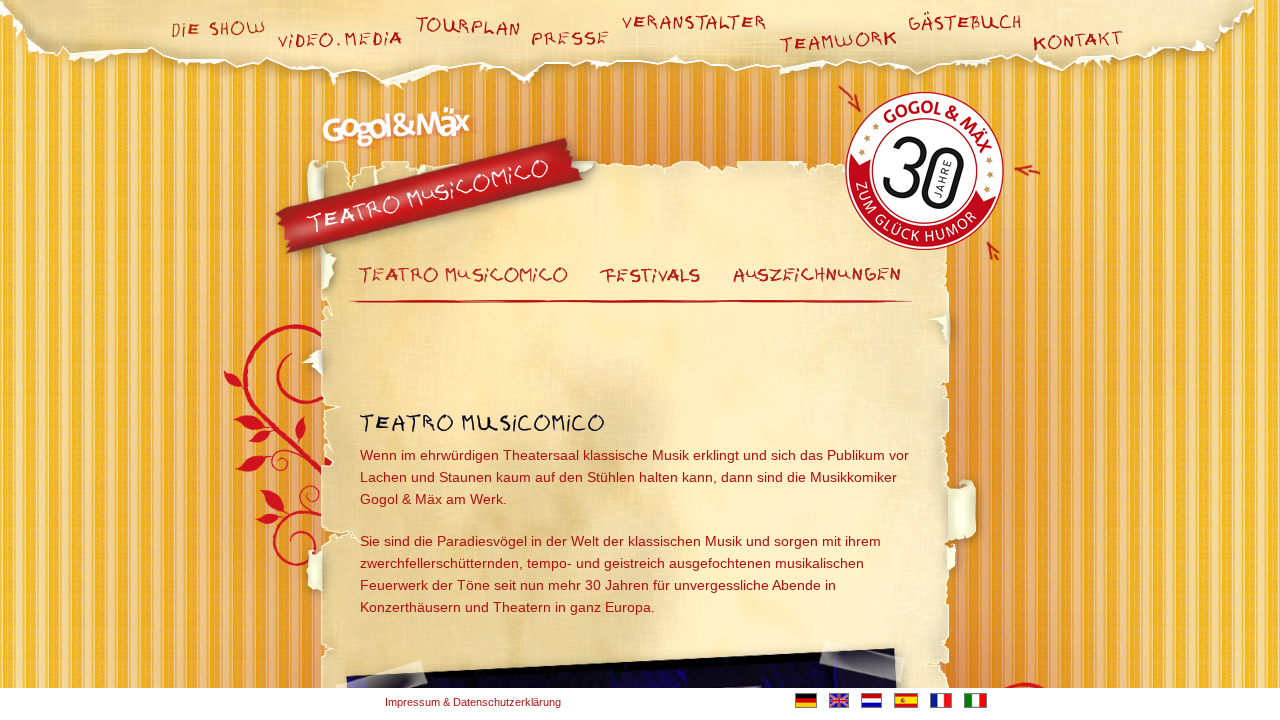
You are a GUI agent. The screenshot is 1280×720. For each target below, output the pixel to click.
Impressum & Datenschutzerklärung (473, 702)
